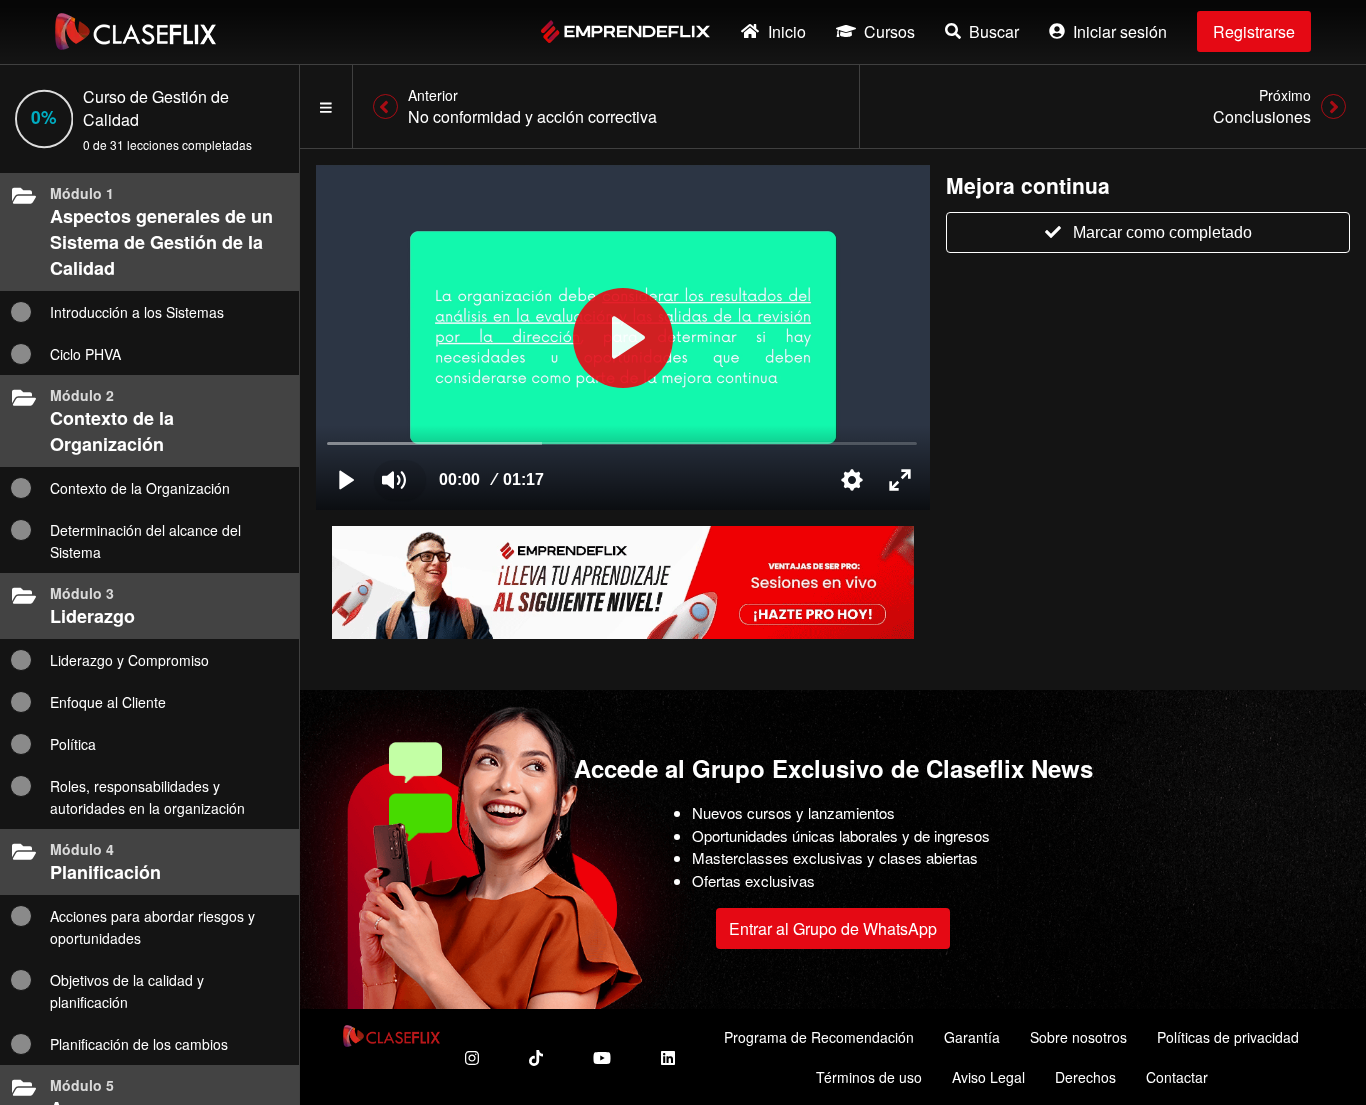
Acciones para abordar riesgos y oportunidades (152, 927)
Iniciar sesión (1120, 31)
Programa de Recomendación (819, 1037)
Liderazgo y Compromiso (129, 660)
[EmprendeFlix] (625, 31)
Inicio (787, 31)
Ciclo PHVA (85, 354)
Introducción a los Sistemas (137, 312)
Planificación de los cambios (139, 1044)
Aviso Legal (988, 1077)
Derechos (1085, 1077)
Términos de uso (869, 1077)
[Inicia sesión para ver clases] (623, 337)
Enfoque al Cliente (108, 702)
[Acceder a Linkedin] (668, 1057)
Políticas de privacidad (1228, 1037)
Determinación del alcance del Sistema (145, 541)
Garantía (972, 1037)
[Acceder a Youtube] (602, 1057)
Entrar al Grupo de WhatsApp (833, 928)
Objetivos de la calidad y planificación (127, 991)
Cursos (889, 31)
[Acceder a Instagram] (472, 1057)
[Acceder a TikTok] (536, 1057)
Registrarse (1254, 31)
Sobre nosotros (1078, 1037)
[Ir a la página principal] (135, 31)
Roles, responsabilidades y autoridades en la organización (147, 797)
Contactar (1177, 1077)
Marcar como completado (1162, 232)
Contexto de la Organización (140, 488)
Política (73, 744)
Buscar (994, 31)
